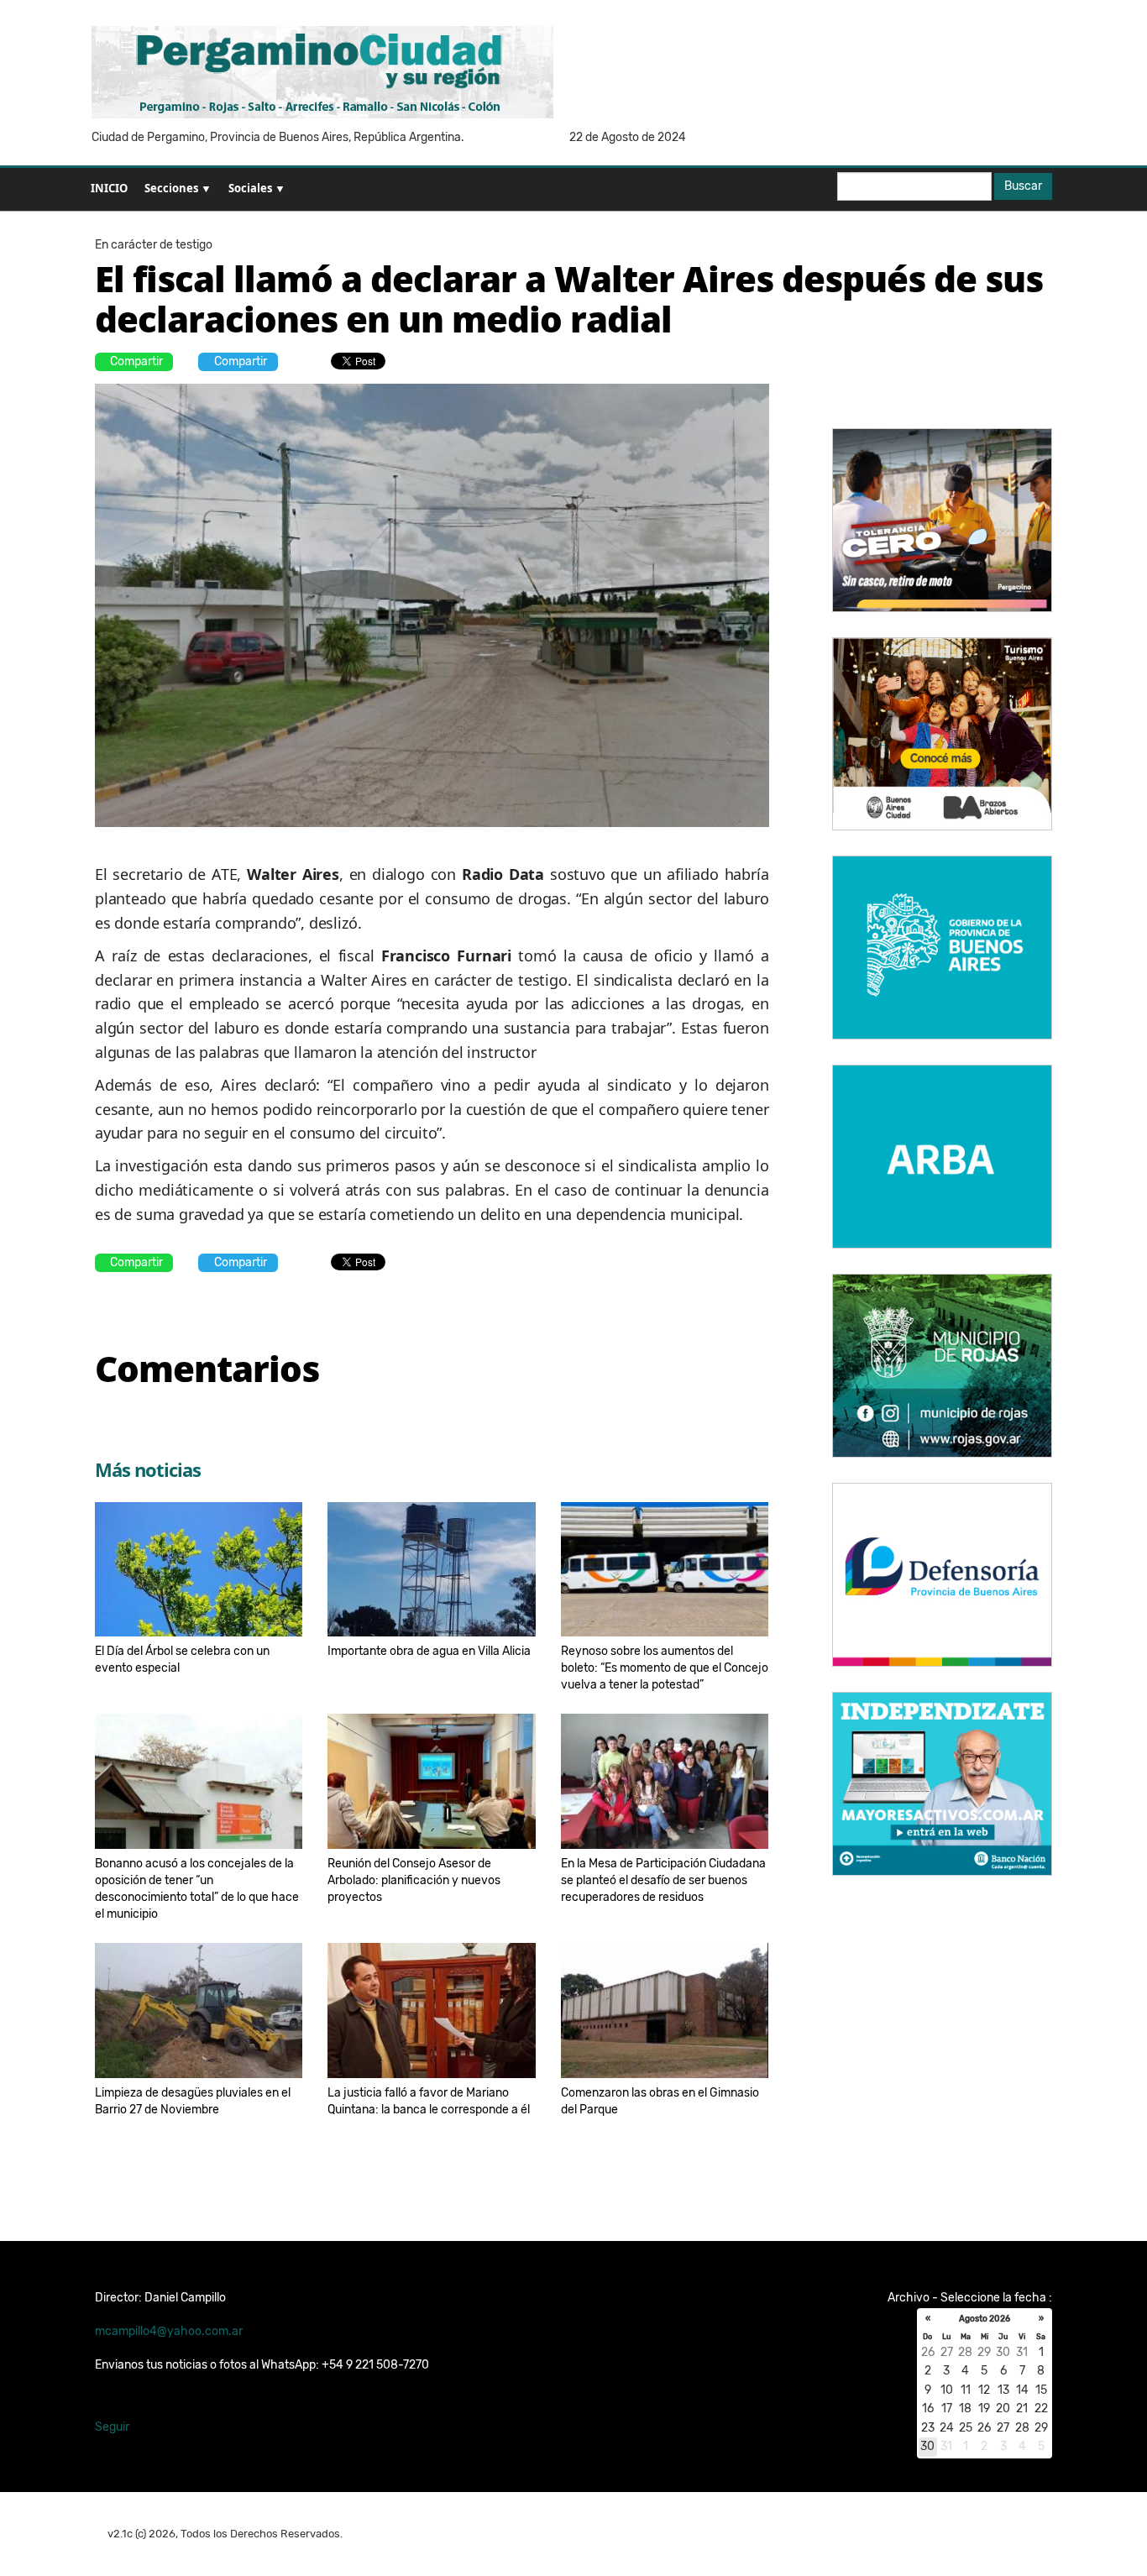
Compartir (136, 361)
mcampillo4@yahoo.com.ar (169, 2331)
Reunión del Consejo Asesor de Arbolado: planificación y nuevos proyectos (414, 1880)
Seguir (112, 2427)
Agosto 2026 (985, 2319)
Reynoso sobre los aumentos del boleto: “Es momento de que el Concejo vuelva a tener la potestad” (665, 1668)
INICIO (109, 188)
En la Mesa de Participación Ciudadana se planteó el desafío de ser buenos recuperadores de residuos (663, 1880)
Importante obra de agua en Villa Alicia (429, 1651)
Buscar (1023, 186)
